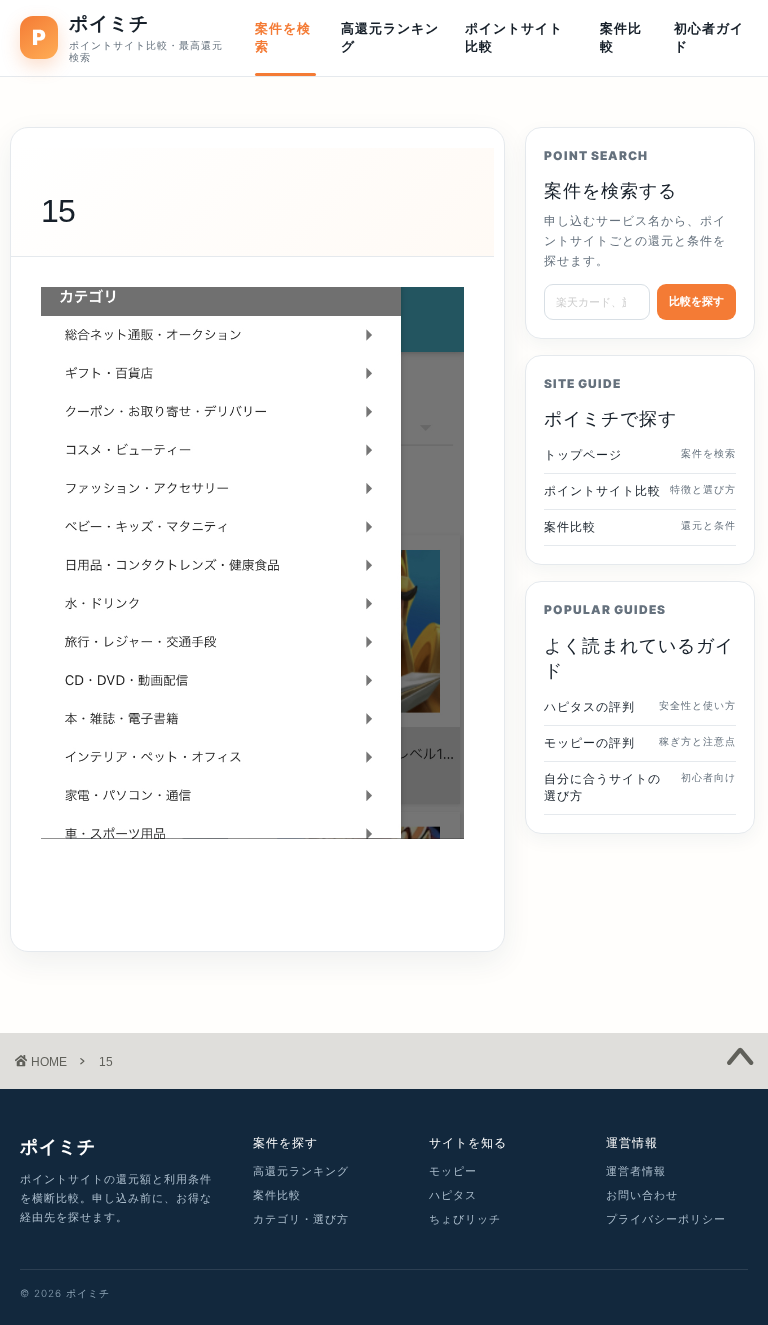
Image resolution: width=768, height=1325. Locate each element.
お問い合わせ (642, 1195)
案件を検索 (283, 37)
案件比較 (621, 37)
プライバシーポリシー (666, 1219)
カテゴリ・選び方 (301, 1219)
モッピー (453, 1171)
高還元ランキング (390, 37)
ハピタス (453, 1195)
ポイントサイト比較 (514, 37)
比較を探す (696, 301)
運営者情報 (636, 1171)
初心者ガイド (709, 37)
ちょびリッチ (465, 1219)
